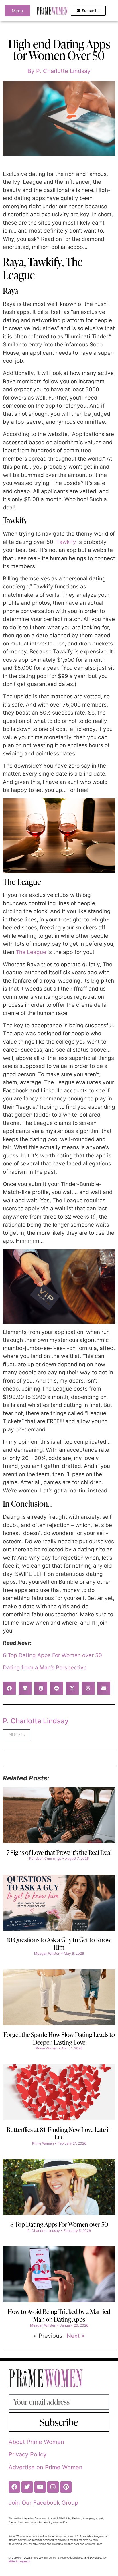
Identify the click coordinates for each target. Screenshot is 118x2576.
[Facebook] (14, 2487)
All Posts (17, 1735)
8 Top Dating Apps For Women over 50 (59, 2224)
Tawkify (66, 542)
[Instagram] (53, 2487)
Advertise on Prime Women (46, 2467)
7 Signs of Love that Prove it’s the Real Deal (59, 1852)
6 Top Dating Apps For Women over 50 (52, 1655)
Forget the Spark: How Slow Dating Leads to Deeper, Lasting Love (59, 2038)
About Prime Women (36, 2442)
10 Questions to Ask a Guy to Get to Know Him (59, 1943)
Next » (76, 2336)
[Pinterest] (66, 2487)
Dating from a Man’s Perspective (45, 1668)
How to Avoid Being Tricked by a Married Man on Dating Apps (59, 2315)
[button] (9, 1688)
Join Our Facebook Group (43, 2503)
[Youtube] (40, 2487)
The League (31, 952)
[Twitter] (27, 2487)
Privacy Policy (27, 2454)
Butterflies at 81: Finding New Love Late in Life (59, 2133)
